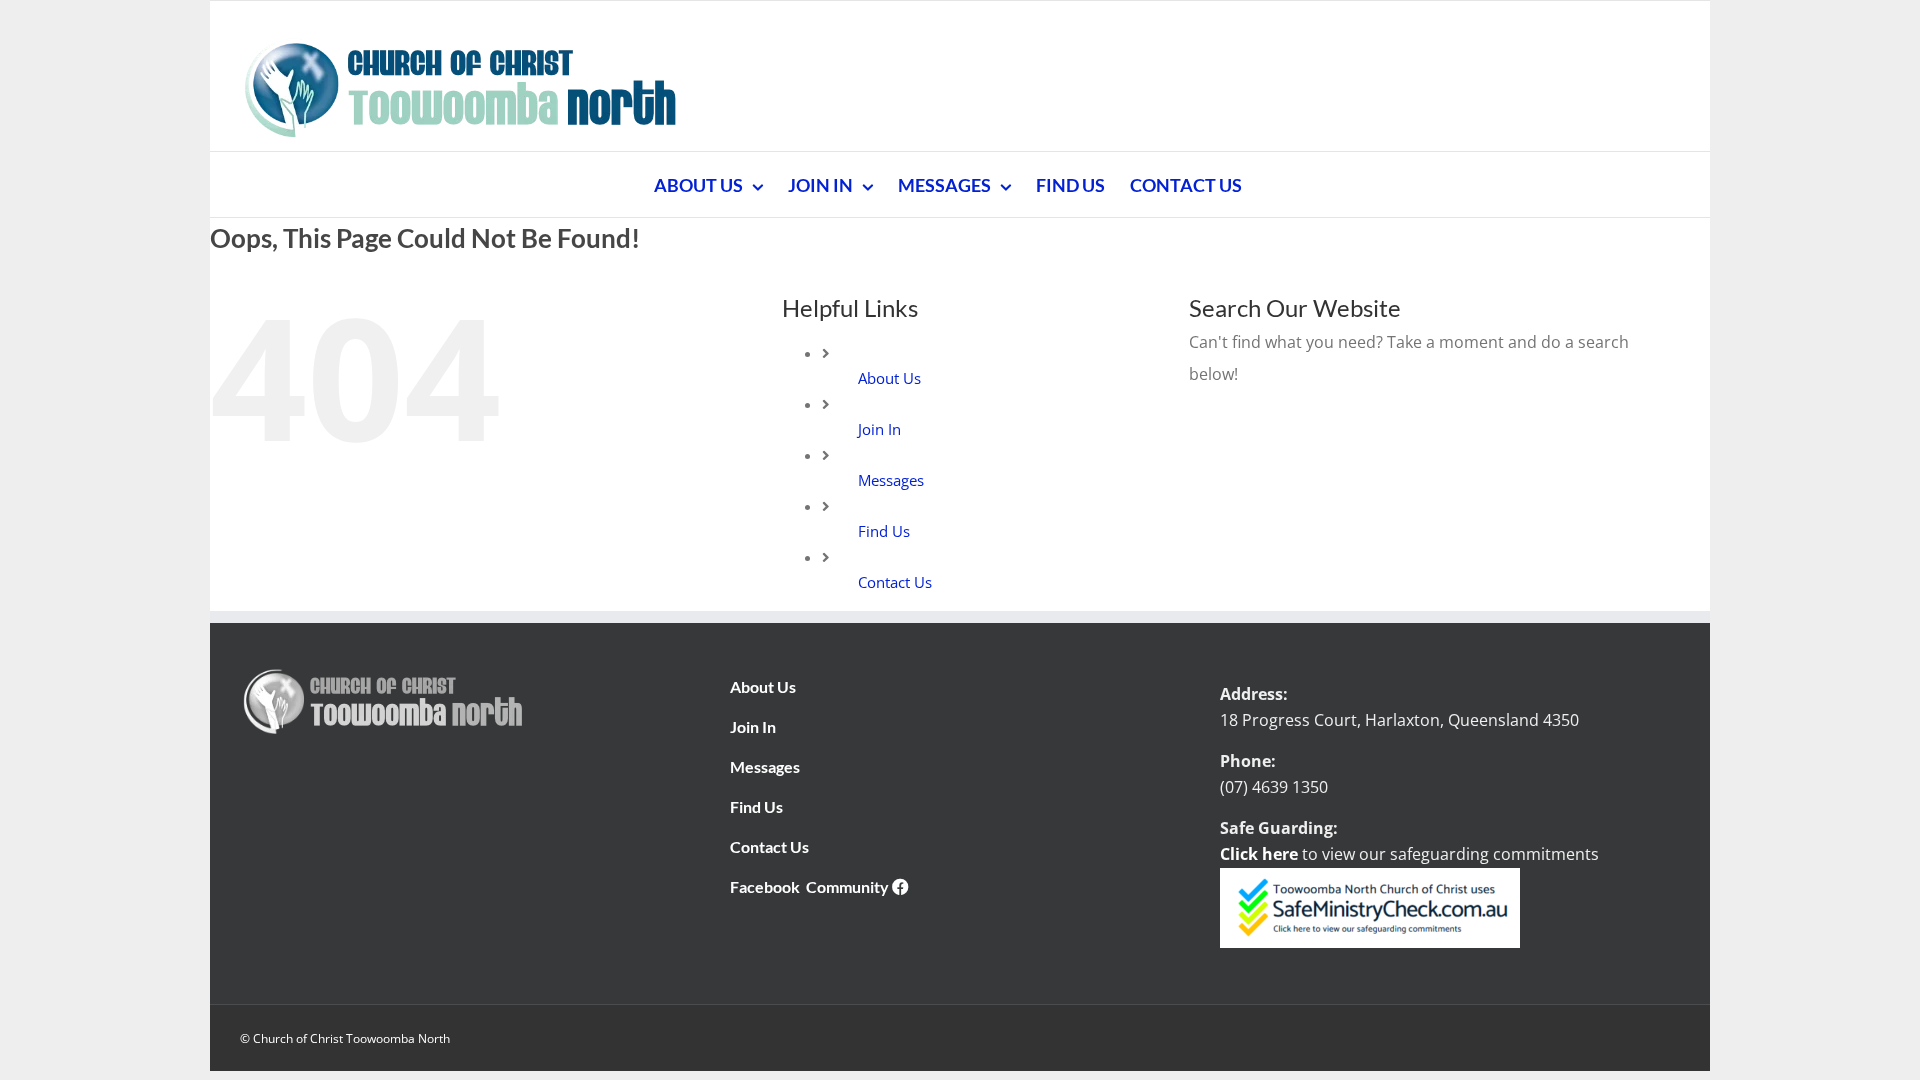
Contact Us (895, 582)
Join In (879, 429)
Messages (891, 480)
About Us (889, 378)
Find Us (884, 531)
